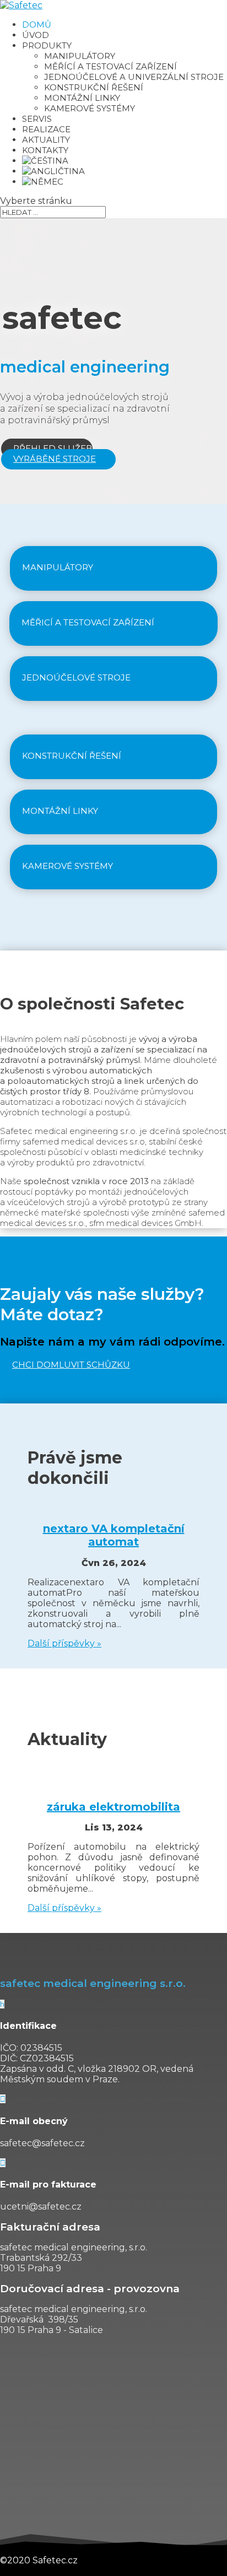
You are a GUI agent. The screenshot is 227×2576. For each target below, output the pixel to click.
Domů (37, 25)
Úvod (36, 35)
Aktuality (46, 140)
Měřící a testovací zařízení (110, 66)
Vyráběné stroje (55, 459)
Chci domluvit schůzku (71, 1365)
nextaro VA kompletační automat (114, 1535)
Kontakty (45, 150)
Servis (37, 119)
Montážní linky (82, 98)
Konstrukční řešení (94, 87)
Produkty (47, 45)
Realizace (46, 129)
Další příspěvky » (64, 1643)
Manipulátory (80, 56)
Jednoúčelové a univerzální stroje (134, 77)
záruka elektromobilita (113, 1807)
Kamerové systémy (90, 108)
